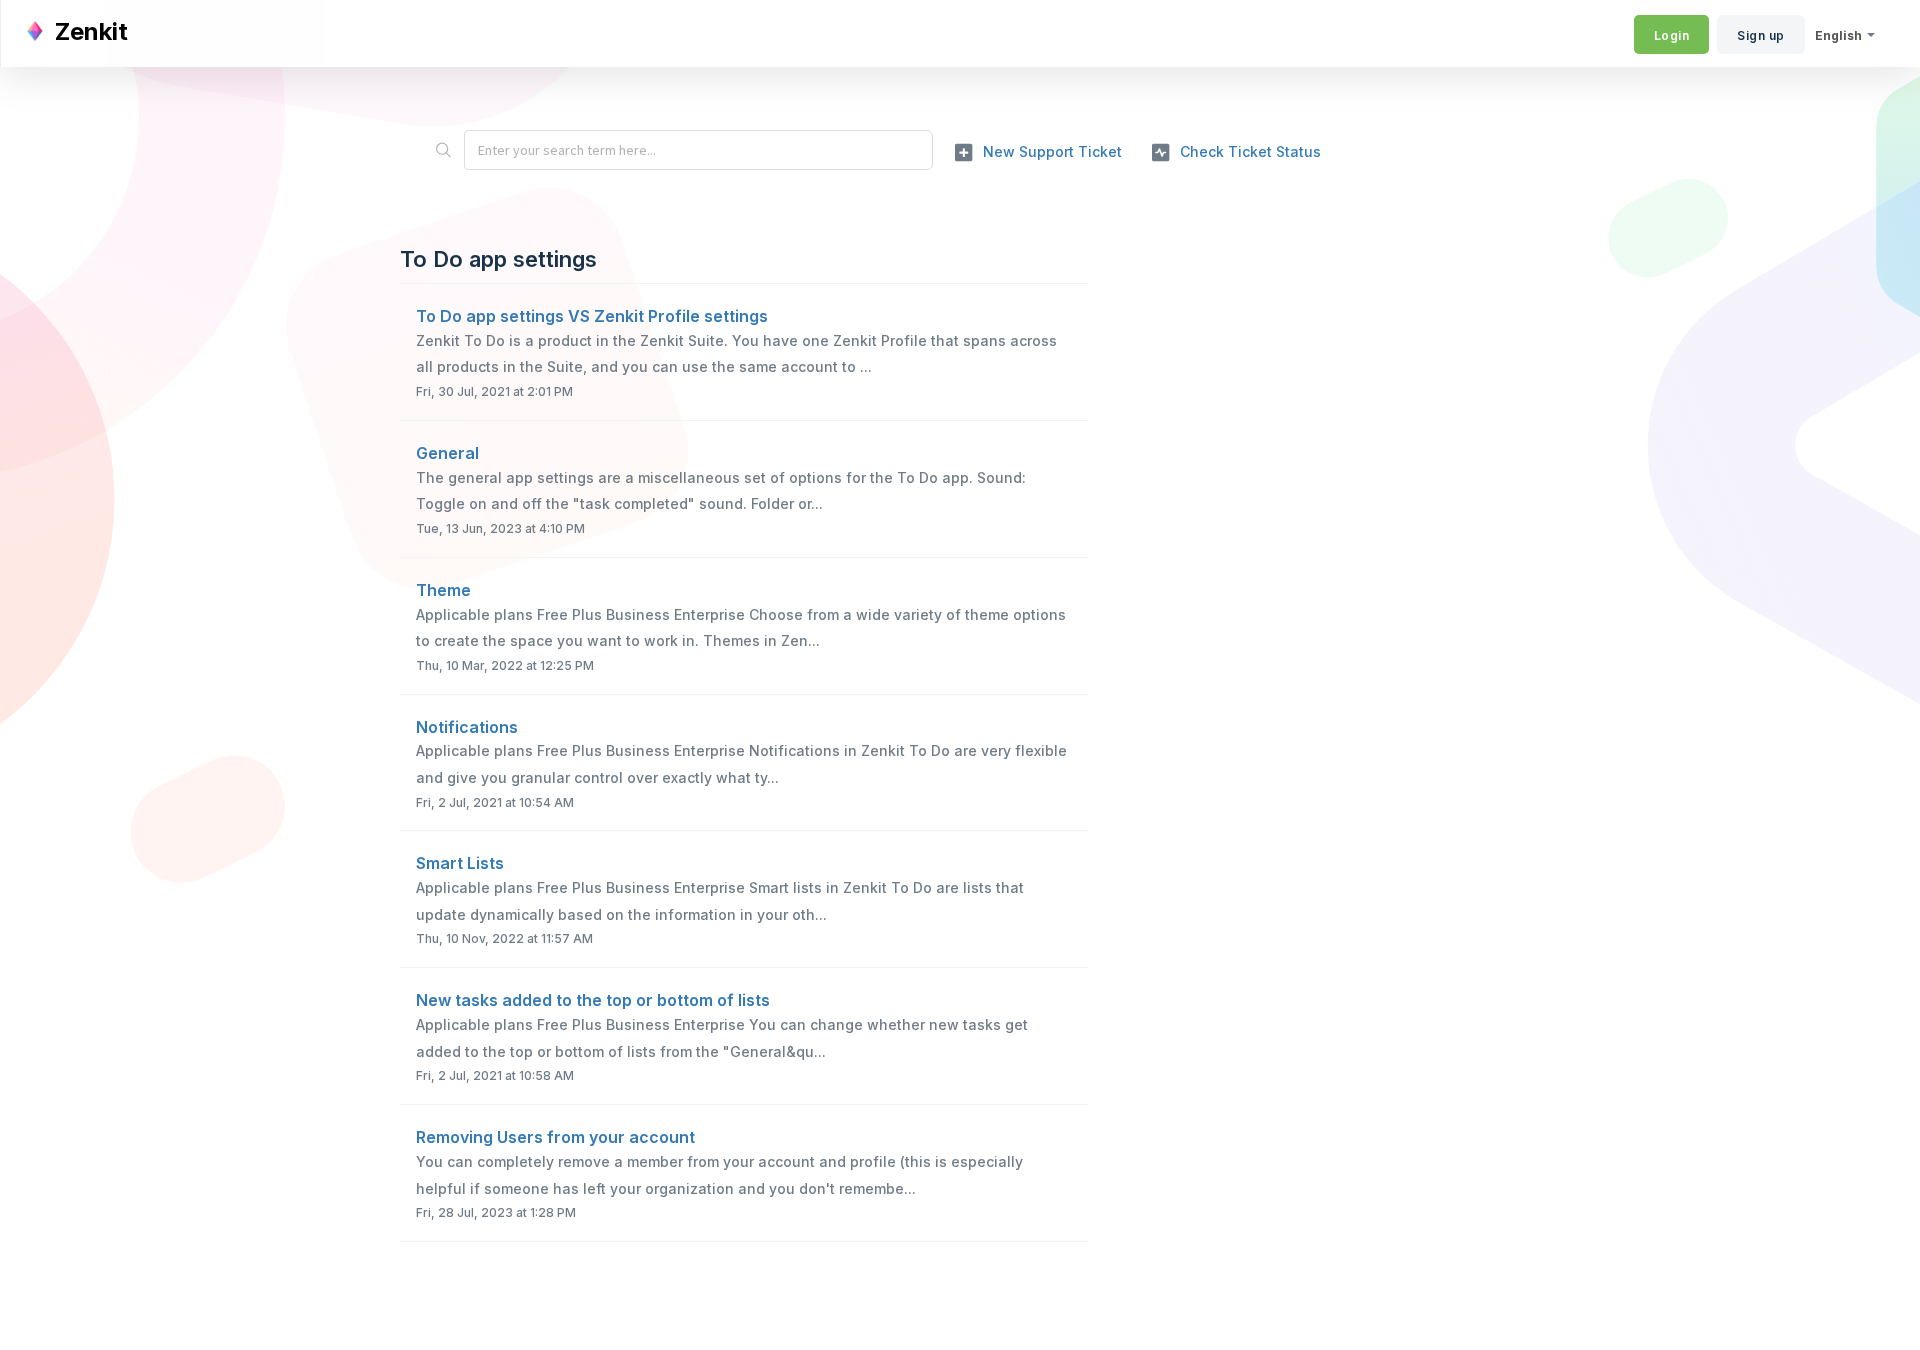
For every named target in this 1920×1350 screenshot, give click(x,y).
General (447, 453)
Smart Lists (460, 863)
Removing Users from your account (555, 1137)
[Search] (443, 150)
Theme (443, 590)
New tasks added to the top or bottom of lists (593, 1000)
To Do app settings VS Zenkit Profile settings (592, 316)
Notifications (467, 727)
